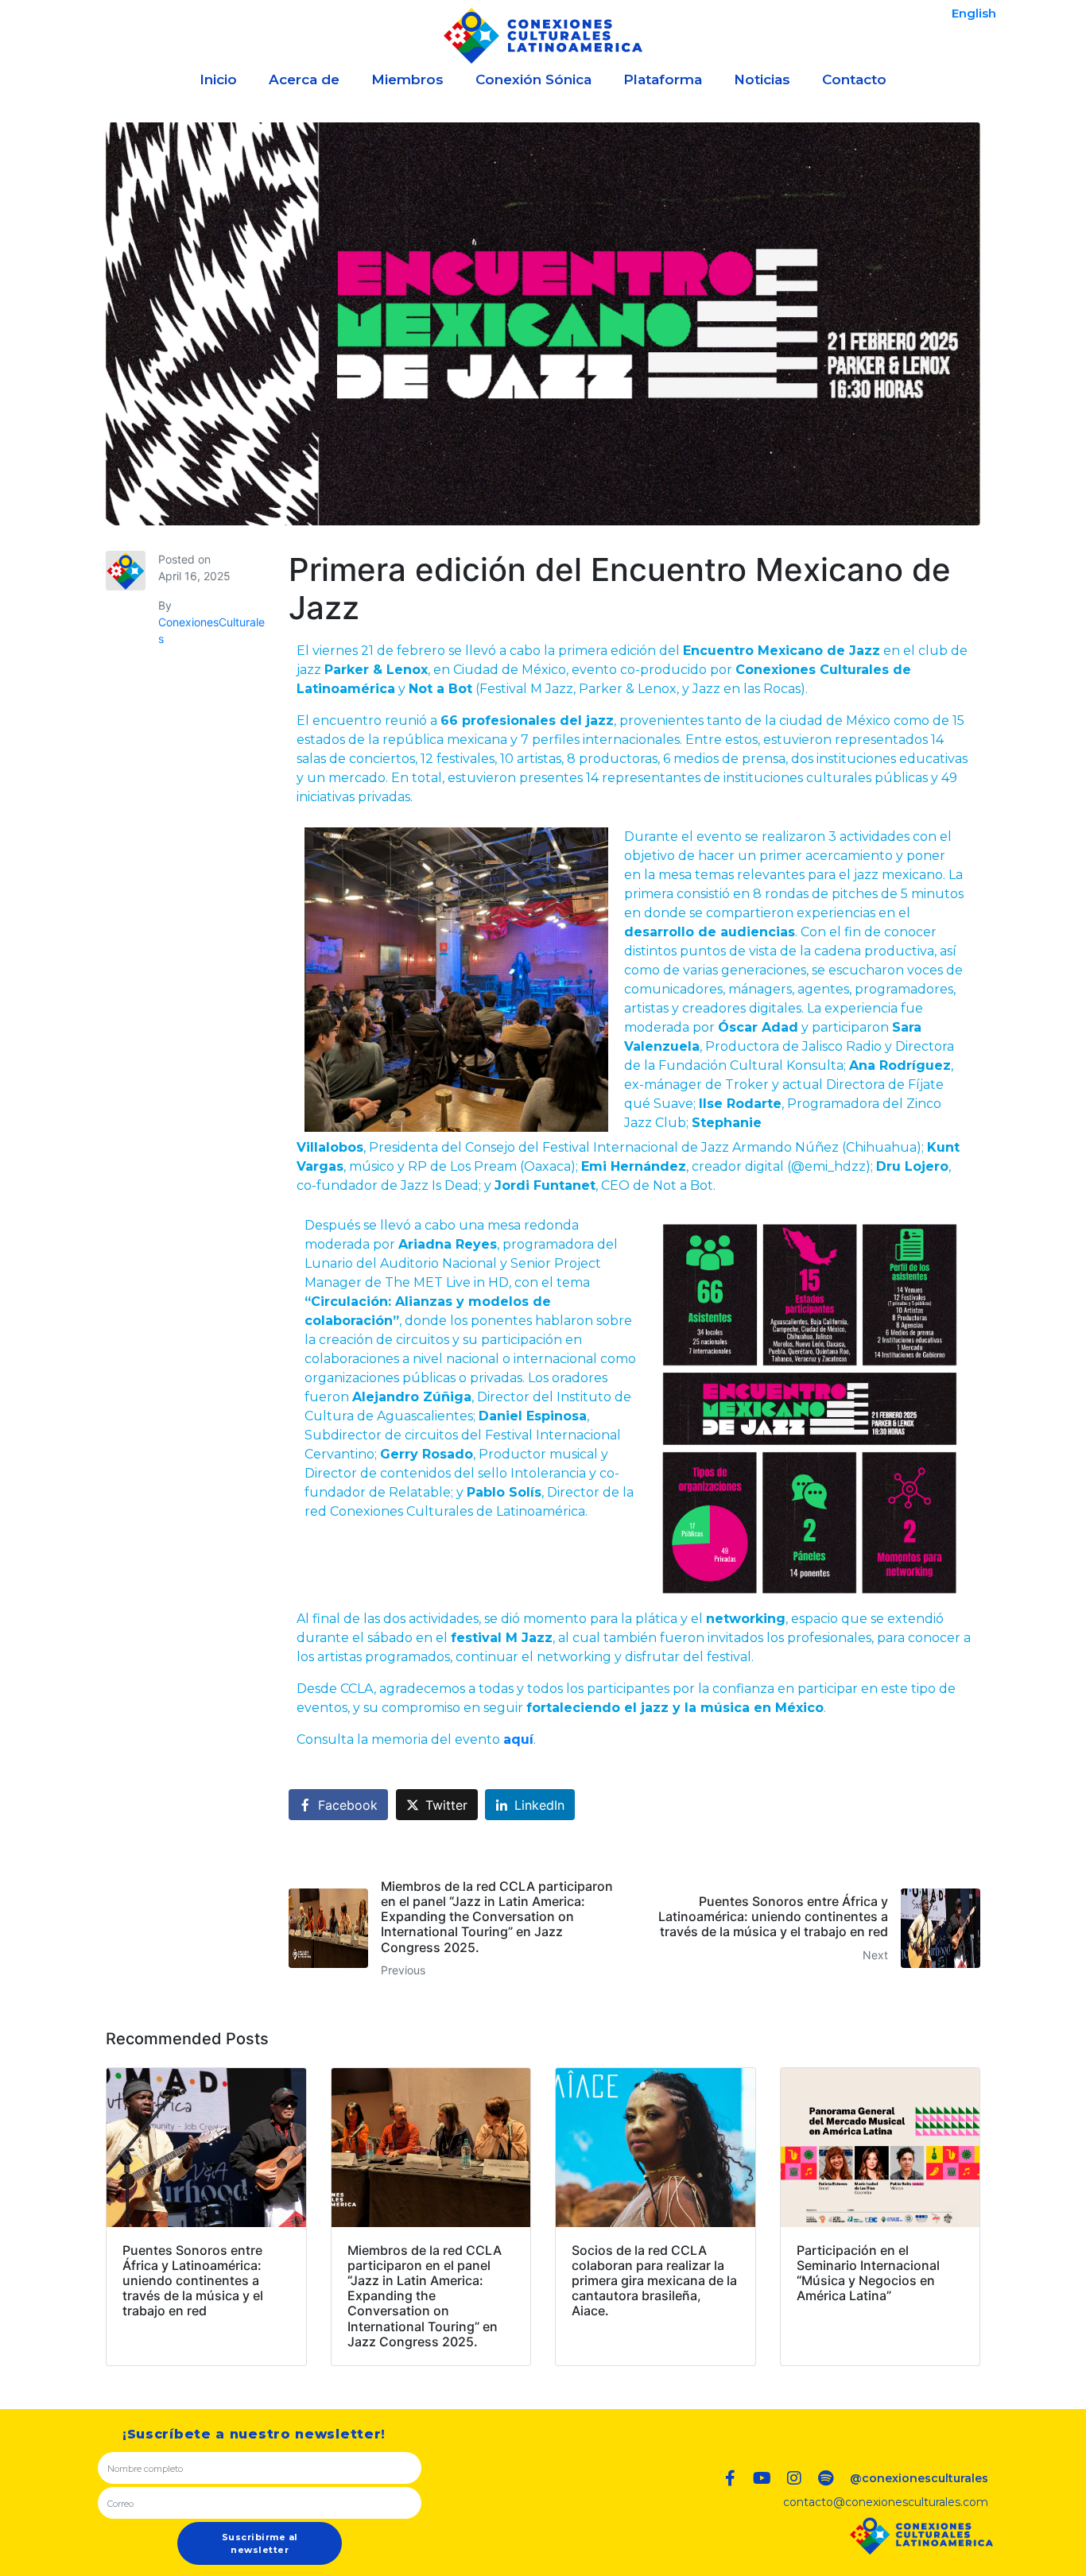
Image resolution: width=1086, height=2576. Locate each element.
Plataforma (663, 79)
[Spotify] (826, 2478)
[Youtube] (762, 2478)
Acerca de (304, 79)
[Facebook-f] (731, 2478)
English (974, 13)
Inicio (218, 79)
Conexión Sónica (533, 79)
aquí (518, 1739)
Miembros (407, 79)
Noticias (762, 79)
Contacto (854, 79)
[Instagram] (794, 2478)
